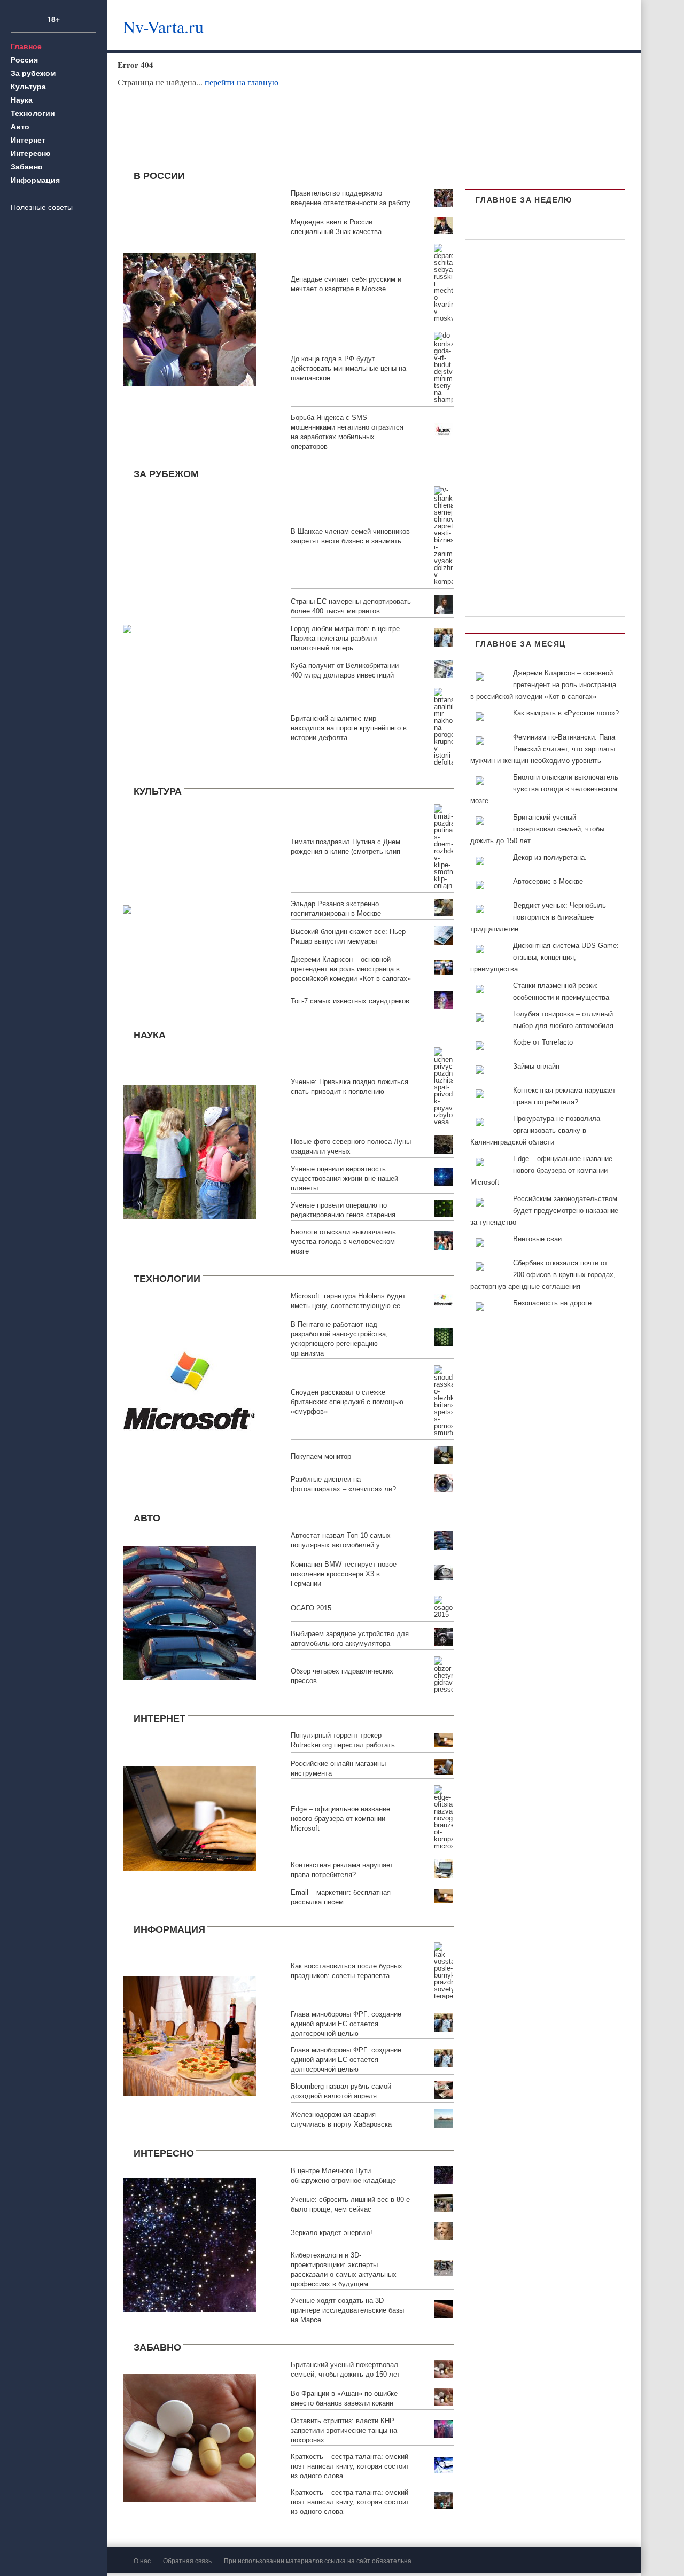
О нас (142, 2560)
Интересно (31, 153)
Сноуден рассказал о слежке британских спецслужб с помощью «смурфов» (347, 1402)
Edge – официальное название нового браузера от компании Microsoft (340, 1819)
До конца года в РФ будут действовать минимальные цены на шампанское (348, 368)
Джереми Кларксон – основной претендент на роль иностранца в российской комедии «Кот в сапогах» (351, 969)
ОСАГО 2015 (311, 1608)
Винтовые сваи (537, 1239)
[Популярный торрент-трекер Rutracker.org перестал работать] (190, 1817)
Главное (26, 46)
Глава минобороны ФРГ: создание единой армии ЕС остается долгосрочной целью (346, 2024)
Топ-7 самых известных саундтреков (350, 1001)
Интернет (28, 139)
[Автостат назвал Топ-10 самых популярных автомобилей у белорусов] (190, 1611)
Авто (20, 126)
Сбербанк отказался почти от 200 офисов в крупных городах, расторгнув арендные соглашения (543, 1275)
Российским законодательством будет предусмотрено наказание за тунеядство (544, 1211)
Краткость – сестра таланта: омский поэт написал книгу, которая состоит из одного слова (350, 2466)
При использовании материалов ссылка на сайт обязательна (318, 2560)
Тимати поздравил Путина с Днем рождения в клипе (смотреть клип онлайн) (345, 851)
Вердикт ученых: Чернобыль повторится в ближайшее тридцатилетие (538, 917)
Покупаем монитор (321, 1456)
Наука (22, 99)
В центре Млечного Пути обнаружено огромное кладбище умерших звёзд (343, 2180)
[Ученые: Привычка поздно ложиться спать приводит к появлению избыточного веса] (190, 1150)
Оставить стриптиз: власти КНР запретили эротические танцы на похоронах (344, 2430)
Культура (28, 86)
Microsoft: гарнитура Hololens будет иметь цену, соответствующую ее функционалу (348, 1306)
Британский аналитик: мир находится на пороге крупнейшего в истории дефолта (349, 728)
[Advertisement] (446, 24)
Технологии (33, 113)
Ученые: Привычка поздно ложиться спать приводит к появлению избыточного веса (349, 1091)
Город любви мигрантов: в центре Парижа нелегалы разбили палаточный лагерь (345, 638)
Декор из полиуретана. (550, 857)
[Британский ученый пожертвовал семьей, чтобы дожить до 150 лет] (190, 2437)
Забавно (27, 166)
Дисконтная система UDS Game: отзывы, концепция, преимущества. (545, 957)
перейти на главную (242, 82)
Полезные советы (42, 207)
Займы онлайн (536, 1066)
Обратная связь (187, 2560)
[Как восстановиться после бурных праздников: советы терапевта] (190, 2035)
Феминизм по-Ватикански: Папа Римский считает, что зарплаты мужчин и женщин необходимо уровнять (543, 749)
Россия (24, 59)
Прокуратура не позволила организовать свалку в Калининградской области (535, 1130)
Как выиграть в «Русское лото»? (566, 713)
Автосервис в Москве (548, 881)
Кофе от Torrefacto (543, 1042)
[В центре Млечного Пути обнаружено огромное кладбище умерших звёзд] (190, 2244)
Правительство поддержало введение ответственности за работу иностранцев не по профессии (351, 203)
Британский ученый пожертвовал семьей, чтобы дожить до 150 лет (537, 829)
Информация (35, 180)
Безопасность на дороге (552, 1303)
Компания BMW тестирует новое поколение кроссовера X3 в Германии (344, 1574)
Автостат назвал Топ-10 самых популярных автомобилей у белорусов (341, 1545)
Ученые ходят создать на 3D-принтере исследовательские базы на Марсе (347, 2310)
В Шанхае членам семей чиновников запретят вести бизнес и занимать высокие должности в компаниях (350, 541)
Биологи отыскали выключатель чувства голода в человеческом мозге (343, 1242)
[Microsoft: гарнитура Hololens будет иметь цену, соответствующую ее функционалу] (190, 1392)
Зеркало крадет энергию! (332, 2233)
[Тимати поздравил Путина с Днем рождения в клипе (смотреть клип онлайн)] (127, 908)
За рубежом (33, 73)
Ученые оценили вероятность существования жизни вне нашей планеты (344, 1178)
